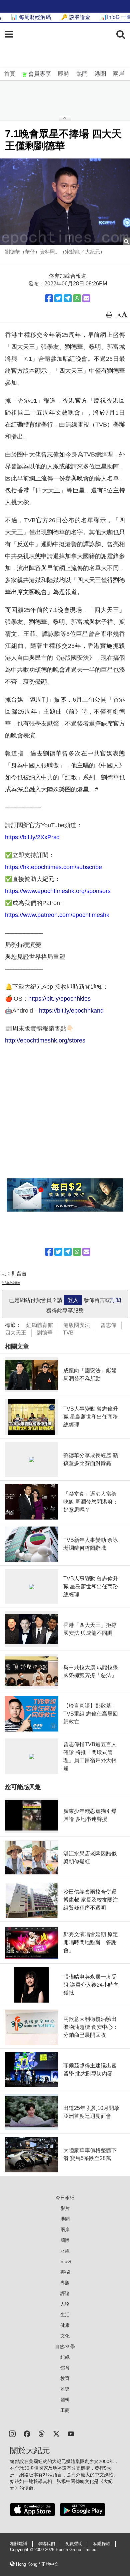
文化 (65, 2336)
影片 (65, 2208)
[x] (56, 2433)
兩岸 (119, 74)
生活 (65, 2315)
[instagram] (12, 2433)
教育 (65, 2378)
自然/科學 (65, 2346)
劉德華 (45, 1333)
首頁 (10, 74)
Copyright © (22, 2550)
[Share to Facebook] (49, 298)
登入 (73, 1300)
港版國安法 (77, 1325)
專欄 (65, 2272)
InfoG (65, 2261)
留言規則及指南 (11, 1283)
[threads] (42, 2433)
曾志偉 (108, 1325)
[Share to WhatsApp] (77, 298)
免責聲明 (74, 2544)
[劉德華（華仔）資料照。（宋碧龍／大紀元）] (65, 202)
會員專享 (40, 74)
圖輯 (65, 2400)
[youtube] (71, 2433)
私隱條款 (102, 2544)
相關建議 (19, 2544)
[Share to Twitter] (58, 298)
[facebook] (27, 2433)
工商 (65, 2410)
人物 (65, 2304)
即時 (64, 74)
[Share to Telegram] (68, 298)
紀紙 (65, 2357)
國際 (65, 2240)
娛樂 (65, 2389)
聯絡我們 (46, 2544)
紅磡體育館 (40, 1325)
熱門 (82, 74)
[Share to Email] (86, 298)
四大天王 (16, 1333)
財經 (65, 2251)
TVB (68, 1333)
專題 (65, 2283)
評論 (65, 2293)
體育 (65, 2368)
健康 (65, 2325)
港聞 (100, 74)
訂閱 (116, 1300)
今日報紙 (65, 2198)
